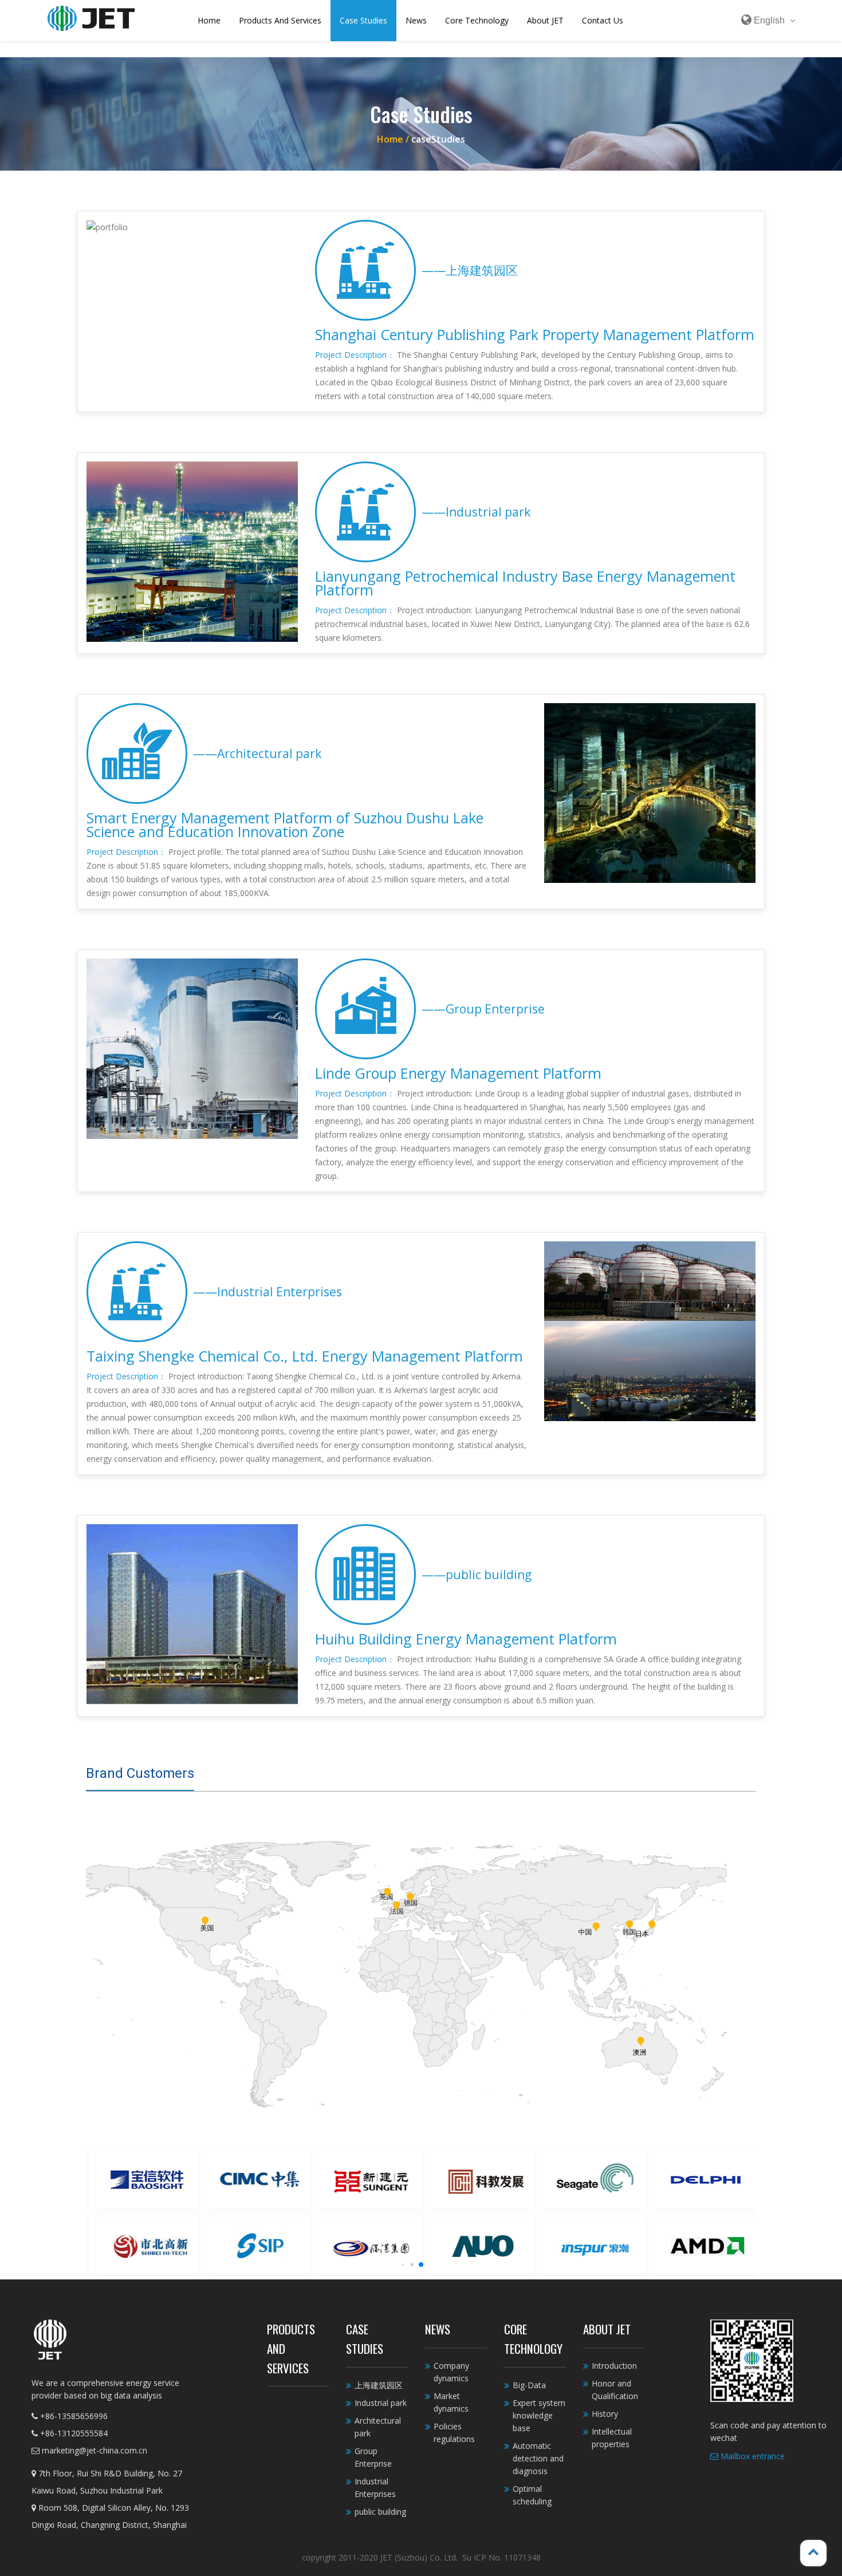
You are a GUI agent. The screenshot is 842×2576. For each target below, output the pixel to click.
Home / (394, 139)
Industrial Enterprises (375, 2488)
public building (380, 2512)
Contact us (603, 20)
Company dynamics (451, 2372)
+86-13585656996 (73, 2416)
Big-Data (529, 2385)
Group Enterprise (373, 2457)
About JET (545, 20)
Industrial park (381, 2403)
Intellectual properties (612, 2438)
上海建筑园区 (379, 2385)
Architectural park (378, 2427)
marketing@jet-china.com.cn (93, 2450)
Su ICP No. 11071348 (501, 2557)
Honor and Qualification (615, 2390)
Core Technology (477, 20)
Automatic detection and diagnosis (538, 2458)
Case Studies (363, 20)
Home (209, 20)
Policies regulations (454, 2433)
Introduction (614, 2366)
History (605, 2414)
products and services (280, 20)
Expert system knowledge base (539, 2415)
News (416, 20)
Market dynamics (451, 2402)
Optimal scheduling (532, 2495)
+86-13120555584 (73, 2433)
